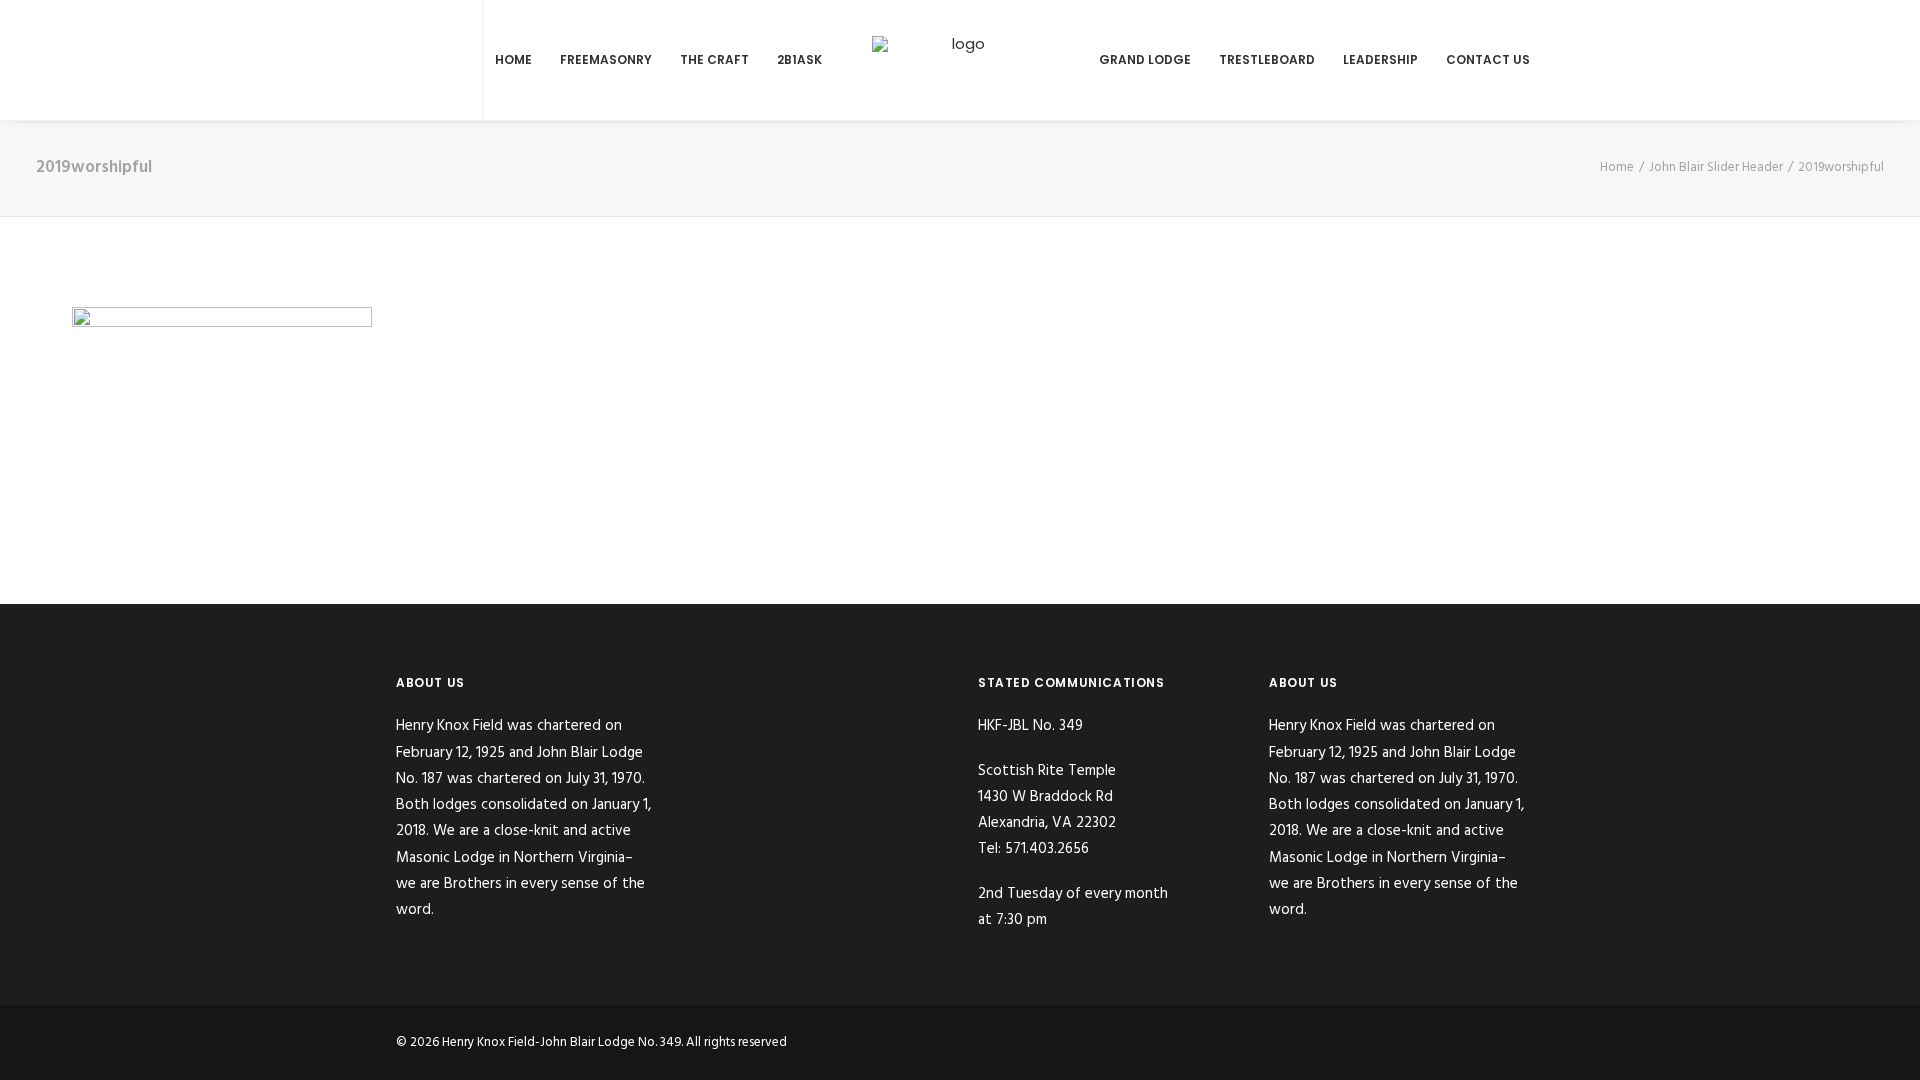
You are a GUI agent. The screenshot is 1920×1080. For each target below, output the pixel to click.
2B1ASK (799, 59)
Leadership (1380, 59)
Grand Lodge (1145, 59)
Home (513, 59)
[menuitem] (408, 60)
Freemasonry (606, 59)
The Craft (714, 59)
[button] (408, 60)
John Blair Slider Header (1716, 167)
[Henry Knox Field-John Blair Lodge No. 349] (960, 60)
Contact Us (1488, 59)
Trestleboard (1267, 59)
